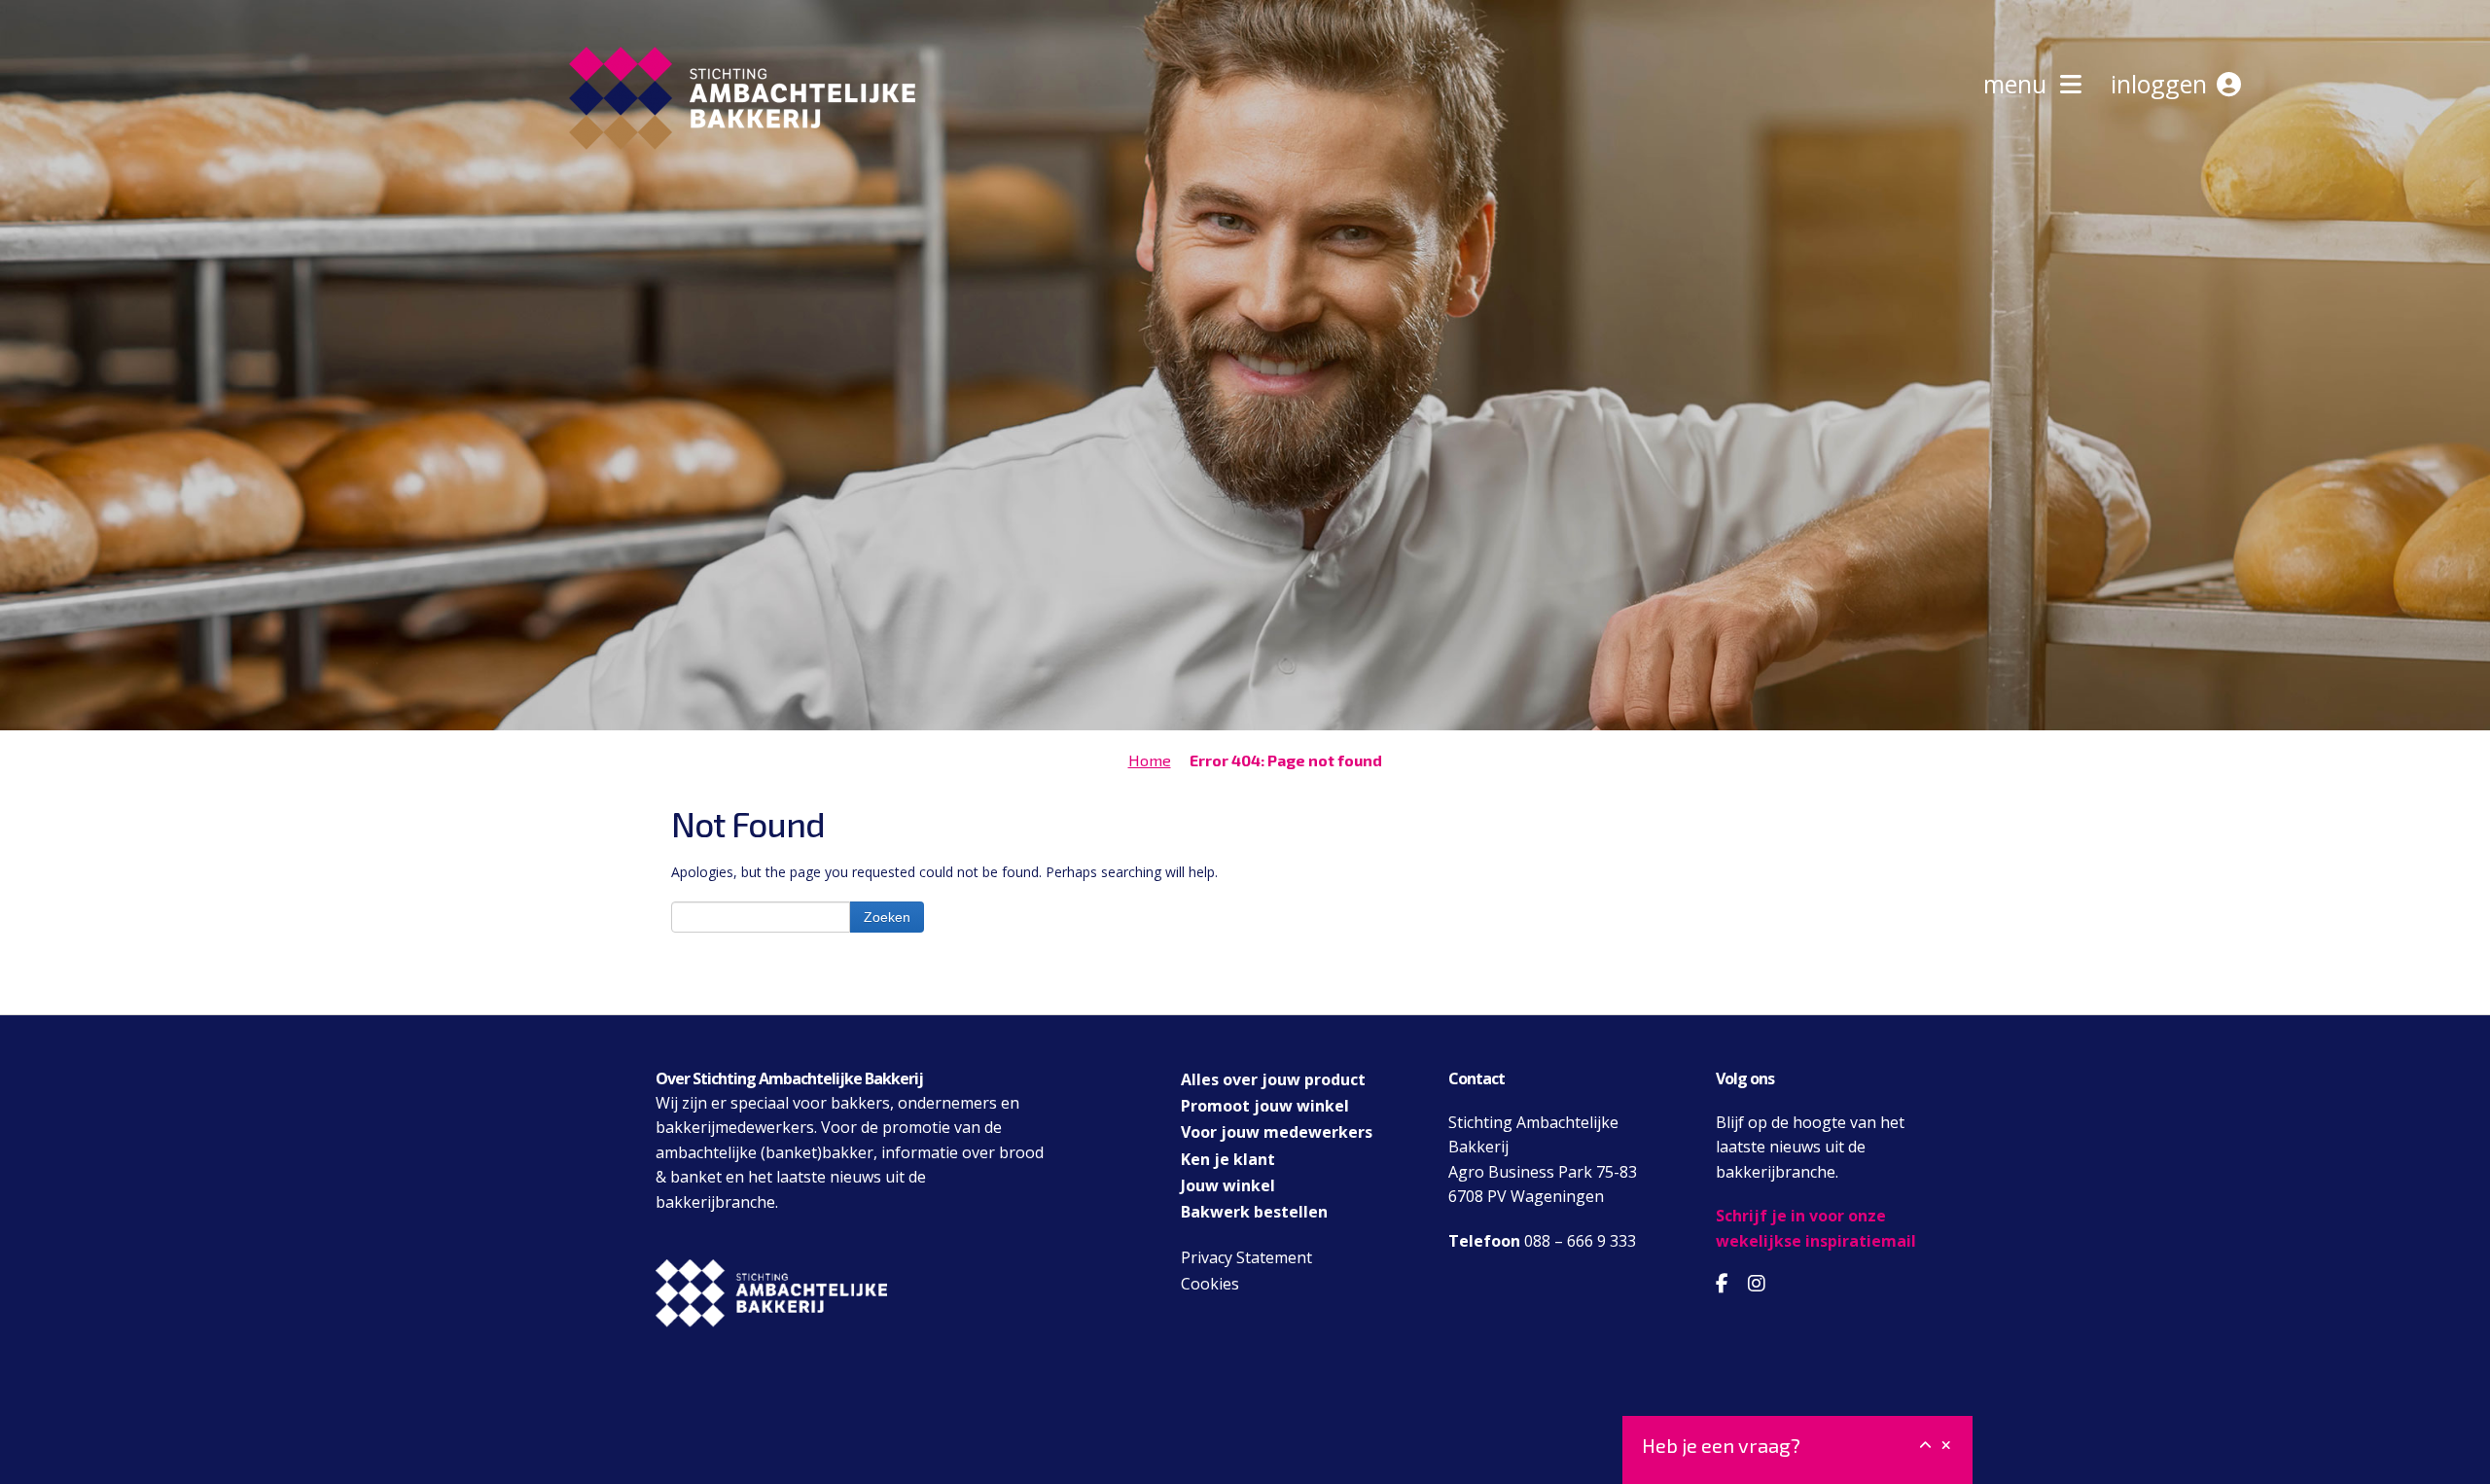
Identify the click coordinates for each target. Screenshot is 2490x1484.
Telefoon (1484, 1241)
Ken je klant (1228, 1159)
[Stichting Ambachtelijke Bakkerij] (737, 183)
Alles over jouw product (1273, 1079)
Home (1150, 760)
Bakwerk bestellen (1254, 1212)
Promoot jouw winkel (1265, 1106)
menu (2022, 84)
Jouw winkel (1228, 1185)
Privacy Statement (1246, 1257)
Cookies (1210, 1284)
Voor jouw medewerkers (1277, 1132)
